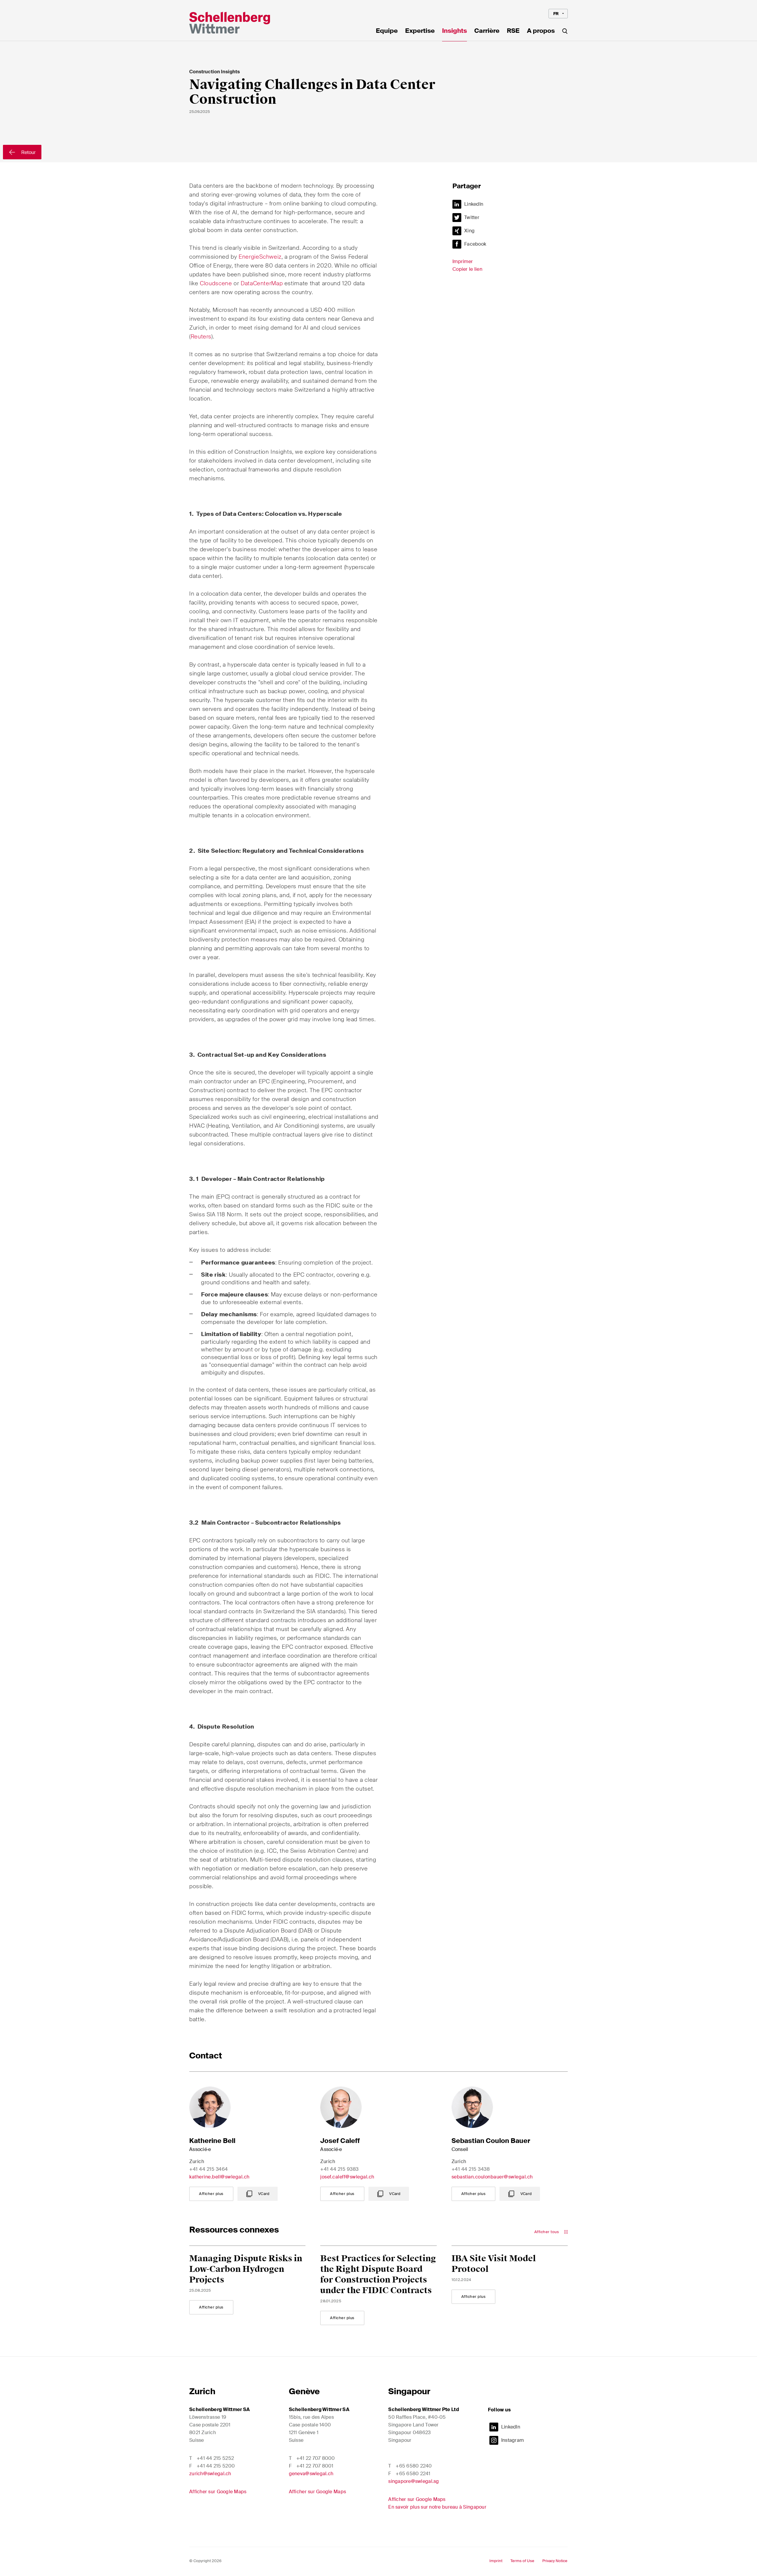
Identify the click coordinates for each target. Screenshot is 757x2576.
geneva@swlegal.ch (311, 2474)
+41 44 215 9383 (339, 2169)
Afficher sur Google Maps (218, 2492)
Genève (304, 2391)
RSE (513, 31)
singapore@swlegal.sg (414, 2481)
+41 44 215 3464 (209, 2169)
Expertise (420, 31)
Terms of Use (522, 2561)
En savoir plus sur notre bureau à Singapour (437, 2507)
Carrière (487, 31)
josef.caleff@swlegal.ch (347, 2177)
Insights (454, 31)
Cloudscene (216, 283)
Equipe (387, 31)
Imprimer (463, 261)
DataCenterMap (262, 283)
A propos (541, 31)
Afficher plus (211, 2194)
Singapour (409, 2391)
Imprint (496, 2561)
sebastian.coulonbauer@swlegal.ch (492, 2177)
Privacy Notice (555, 2561)
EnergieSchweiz (260, 257)
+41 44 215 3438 (471, 2169)
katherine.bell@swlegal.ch (219, 2177)
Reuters (201, 337)
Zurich (202, 2391)
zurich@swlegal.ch (210, 2474)
